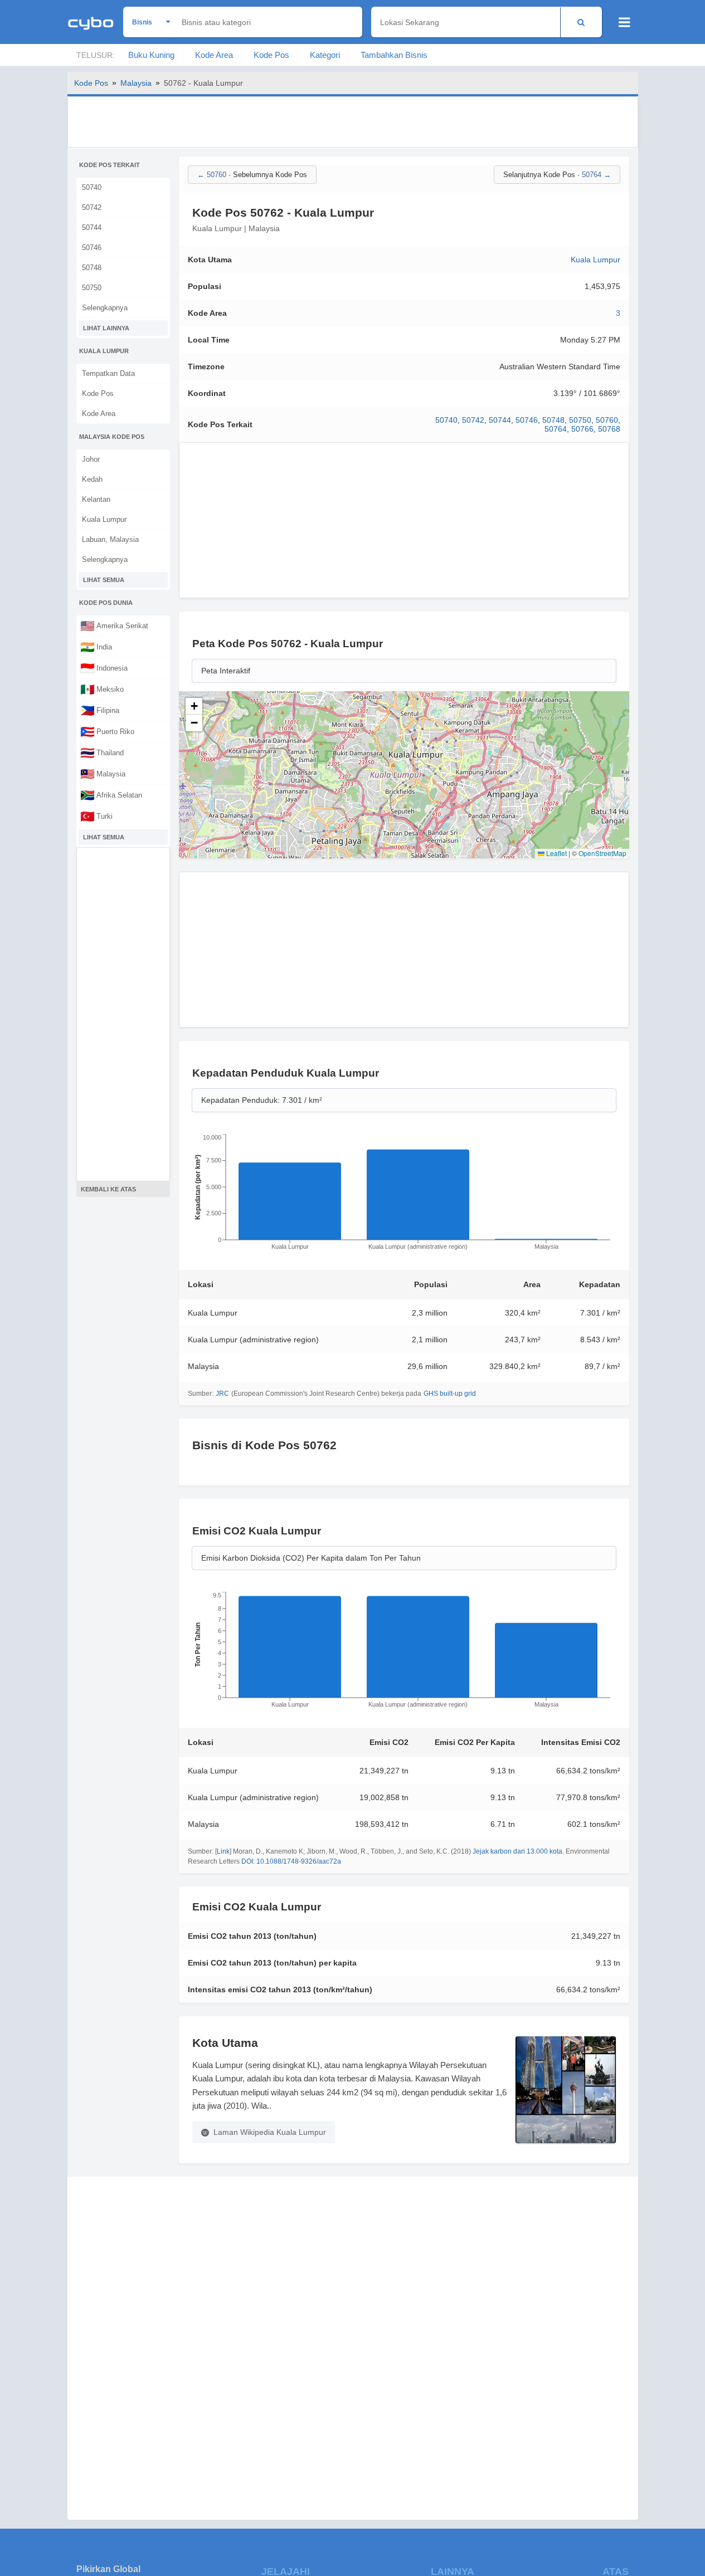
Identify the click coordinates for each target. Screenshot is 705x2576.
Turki (96, 816)
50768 (609, 429)
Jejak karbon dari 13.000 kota (517, 1851)
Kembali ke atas (108, 1189)
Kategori (325, 55)
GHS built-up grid (450, 1394)
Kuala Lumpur (104, 519)
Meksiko (102, 689)
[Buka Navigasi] (624, 22)
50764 (556, 429)
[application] (404, 1195)
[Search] (581, 22)
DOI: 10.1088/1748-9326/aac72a (291, 1861)
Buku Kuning (151, 55)
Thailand (102, 752)
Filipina (100, 710)
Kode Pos (271, 55)
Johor (91, 459)
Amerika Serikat (114, 625)
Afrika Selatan (111, 795)
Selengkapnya (105, 308)
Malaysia (136, 83)
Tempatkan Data (108, 373)
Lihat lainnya (106, 328)
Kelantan (96, 499)
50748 (92, 268)
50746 (92, 248)
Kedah (92, 479)
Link (223, 1851)
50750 (92, 288)
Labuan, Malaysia (110, 539)
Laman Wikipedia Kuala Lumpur (270, 2132)
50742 (92, 207)
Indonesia (104, 668)
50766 (582, 429)
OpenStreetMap (602, 853)
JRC (222, 1394)
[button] (194, 706)
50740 (92, 187)
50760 (607, 420)
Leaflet (556, 853)
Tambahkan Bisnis (394, 55)
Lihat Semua (104, 580)
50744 (92, 228)
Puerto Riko (107, 731)
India (96, 647)
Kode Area (214, 55)
